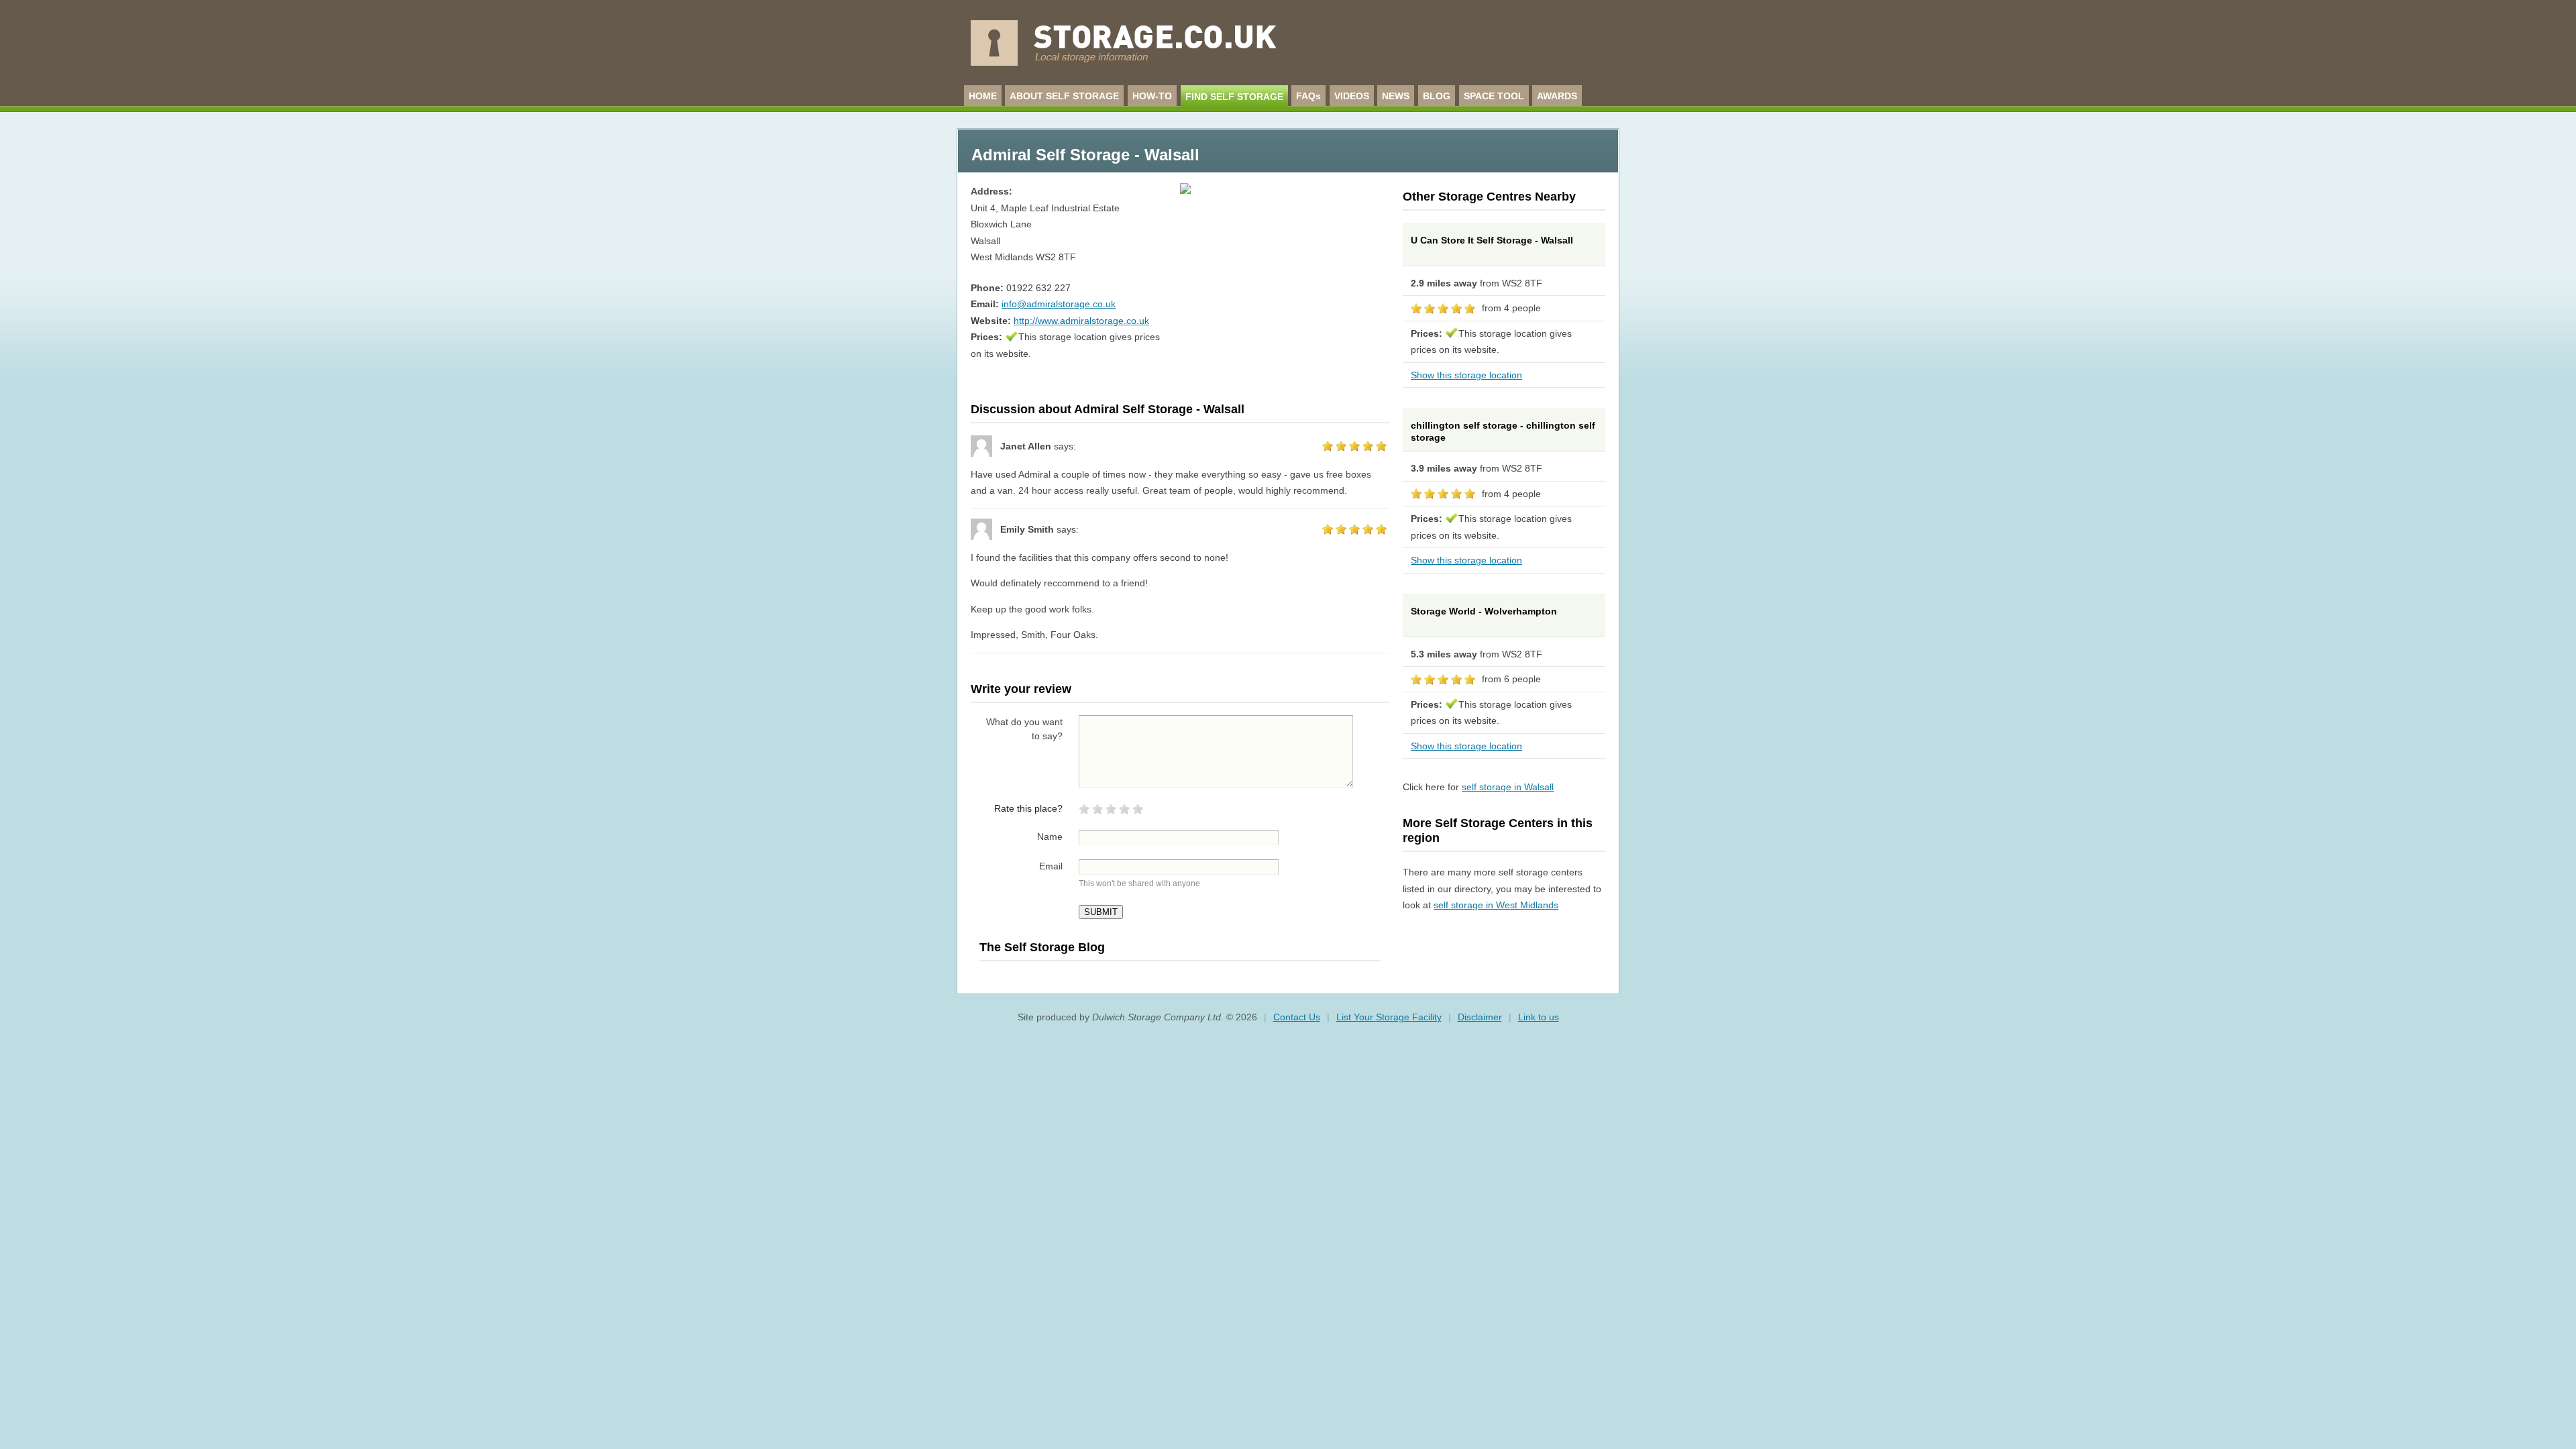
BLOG (1437, 96)
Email (1051, 866)
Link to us (1539, 1017)
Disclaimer (1480, 1017)
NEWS (1396, 96)
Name (1050, 837)
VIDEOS (1352, 96)
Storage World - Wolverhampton (1484, 611)
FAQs (1308, 96)
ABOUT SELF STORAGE (1064, 96)
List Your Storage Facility (1389, 1017)
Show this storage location (1466, 375)
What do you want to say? (1024, 729)
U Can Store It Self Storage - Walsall (1492, 240)
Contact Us (1297, 1017)
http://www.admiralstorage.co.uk (1081, 321)
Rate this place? (1028, 808)
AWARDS (1557, 96)
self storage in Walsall (1508, 787)
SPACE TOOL (1494, 96)
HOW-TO (1152, 96)
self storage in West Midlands (1496, 905)
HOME (983, 96)
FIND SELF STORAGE (1234, 97)
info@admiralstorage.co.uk (1059, 304)
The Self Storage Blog (1042, 947)
